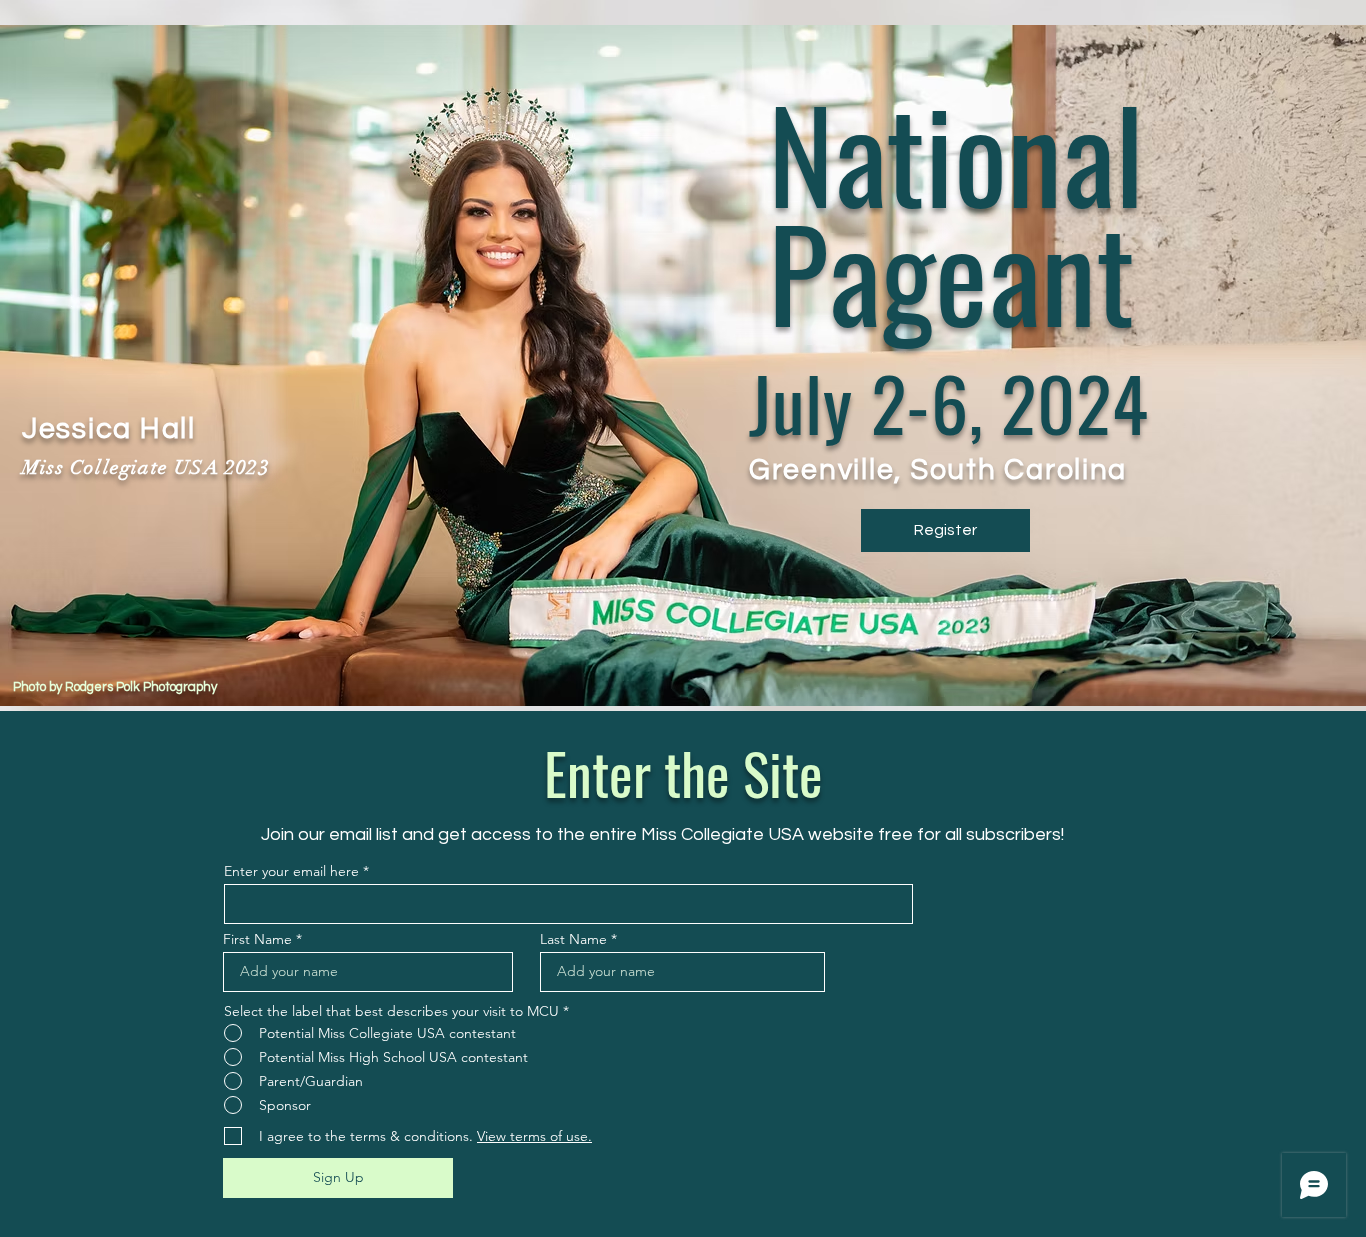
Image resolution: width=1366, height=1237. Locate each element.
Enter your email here (291, 871)
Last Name (573, 939)
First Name (257, 939)
